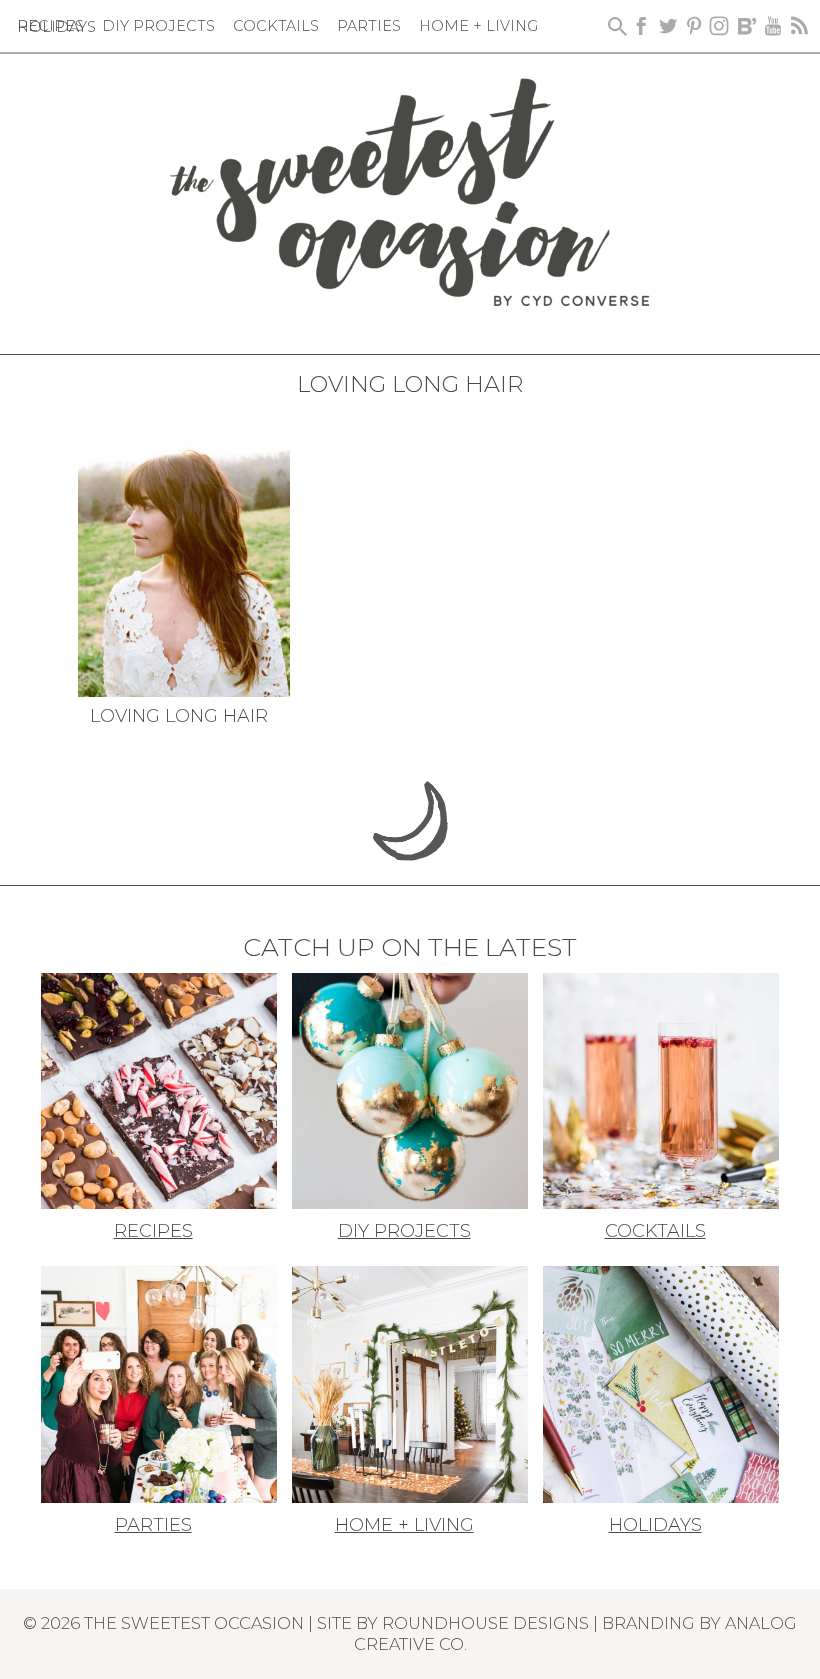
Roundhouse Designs (485, 1623)
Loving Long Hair (179, 716)
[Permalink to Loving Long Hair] (184, 554)
